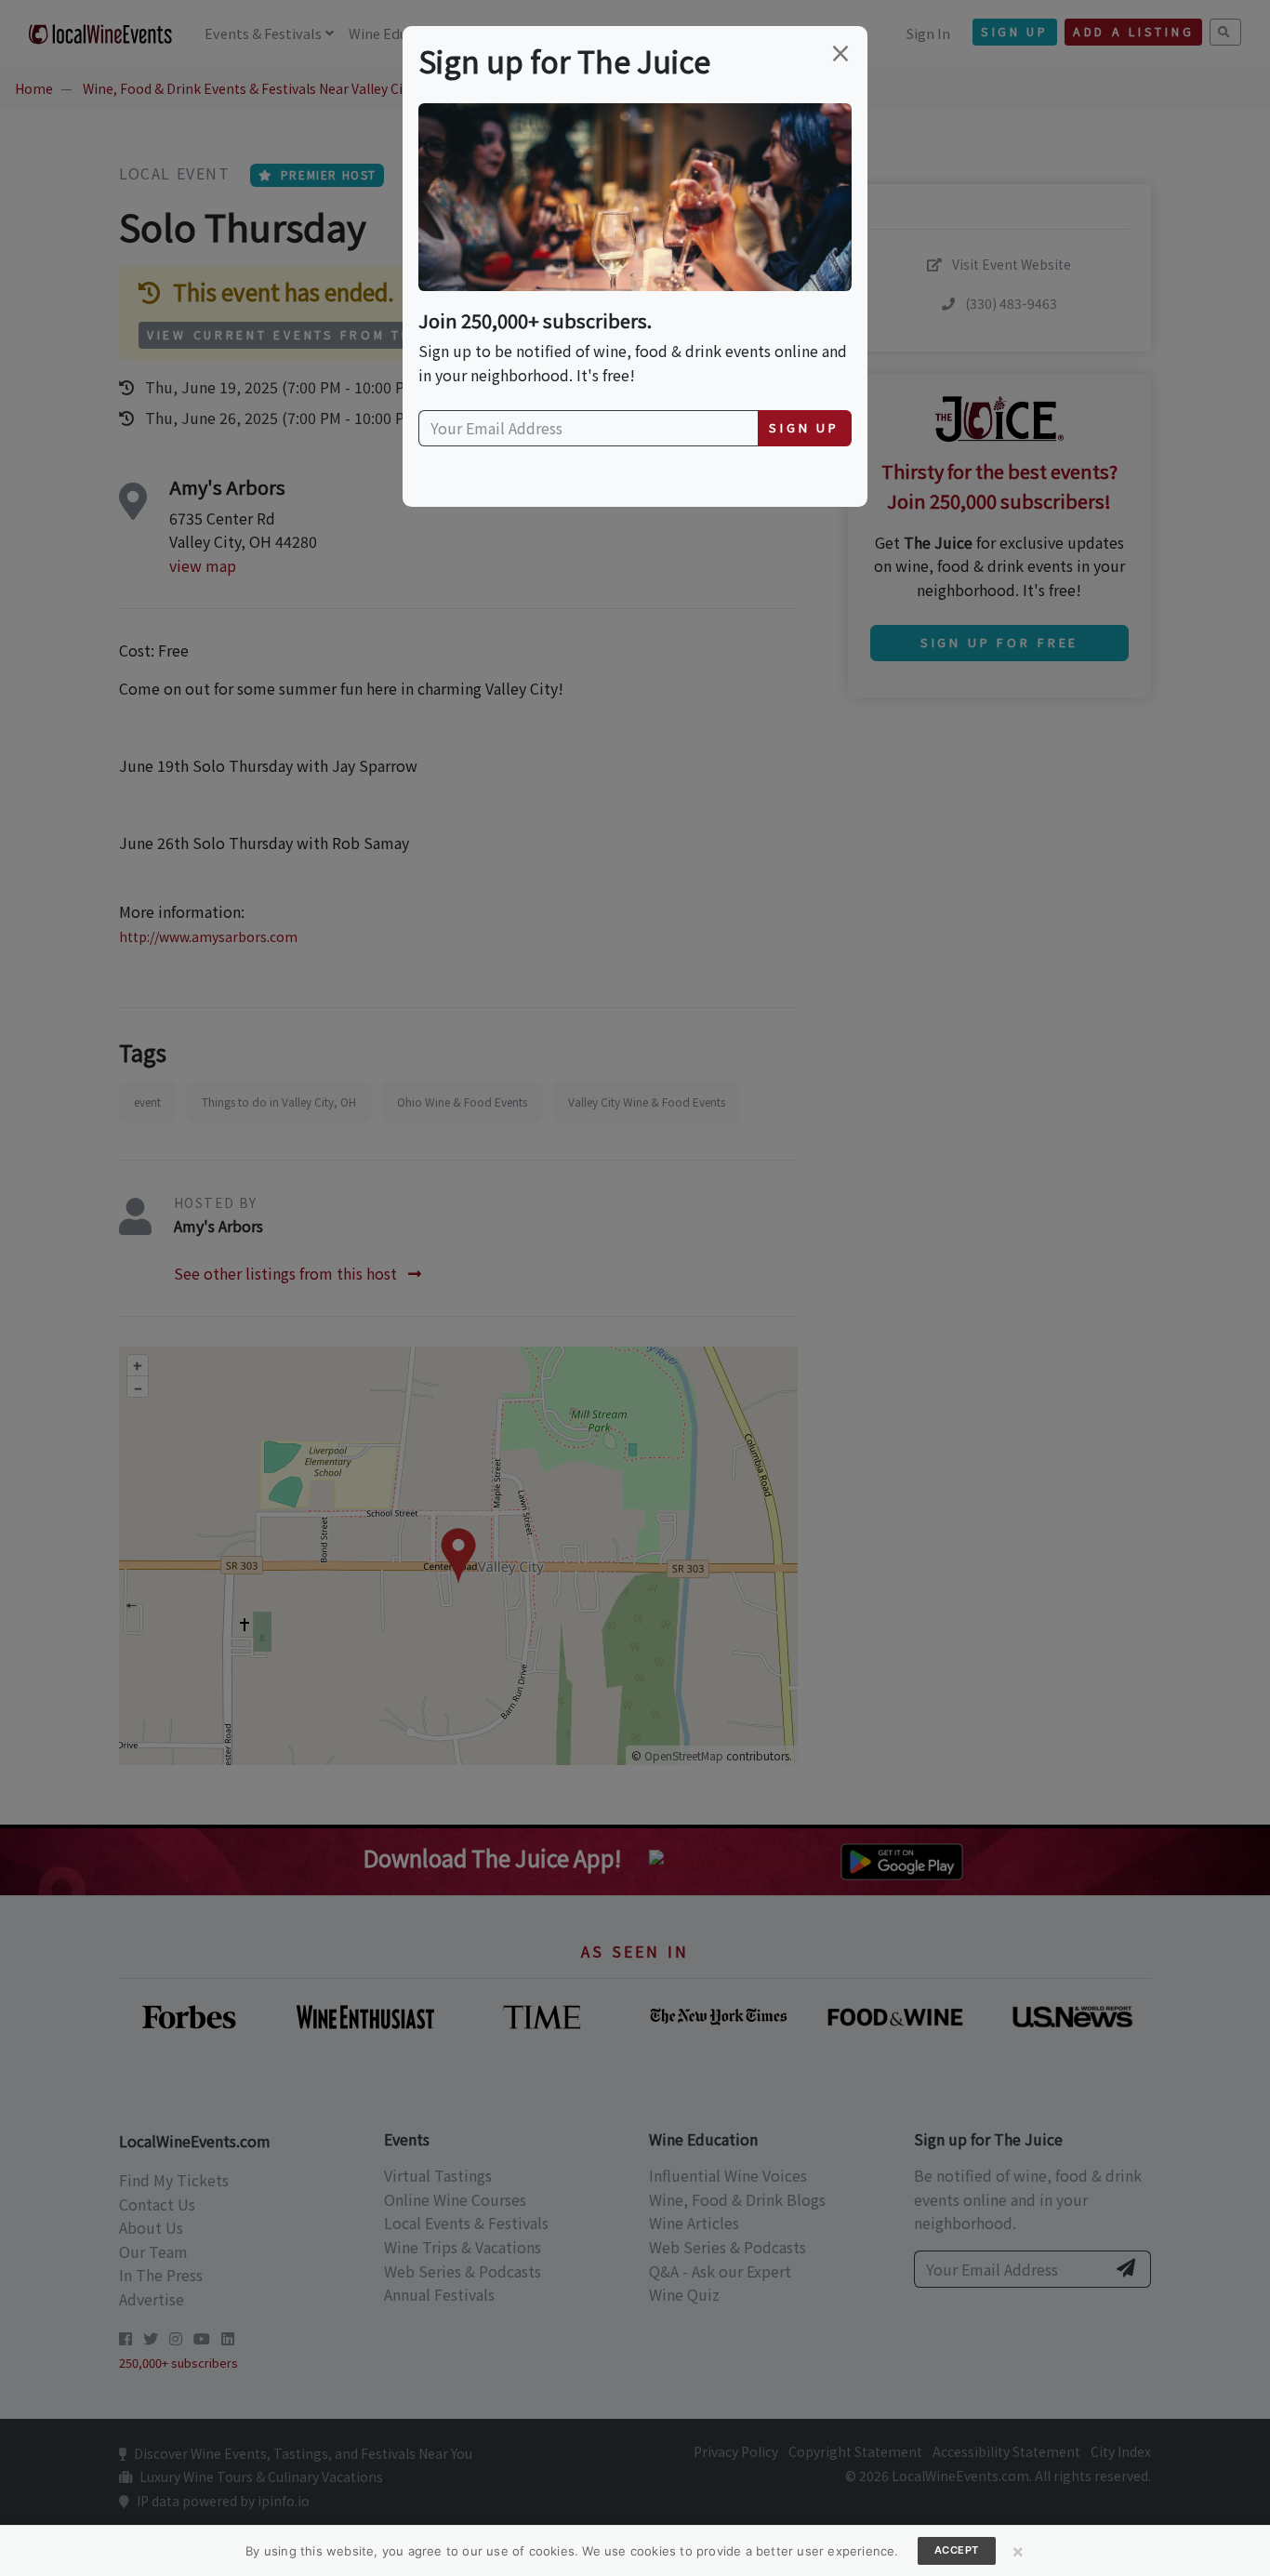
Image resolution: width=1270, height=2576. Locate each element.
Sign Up (804, 427)
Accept (957, 2550)
